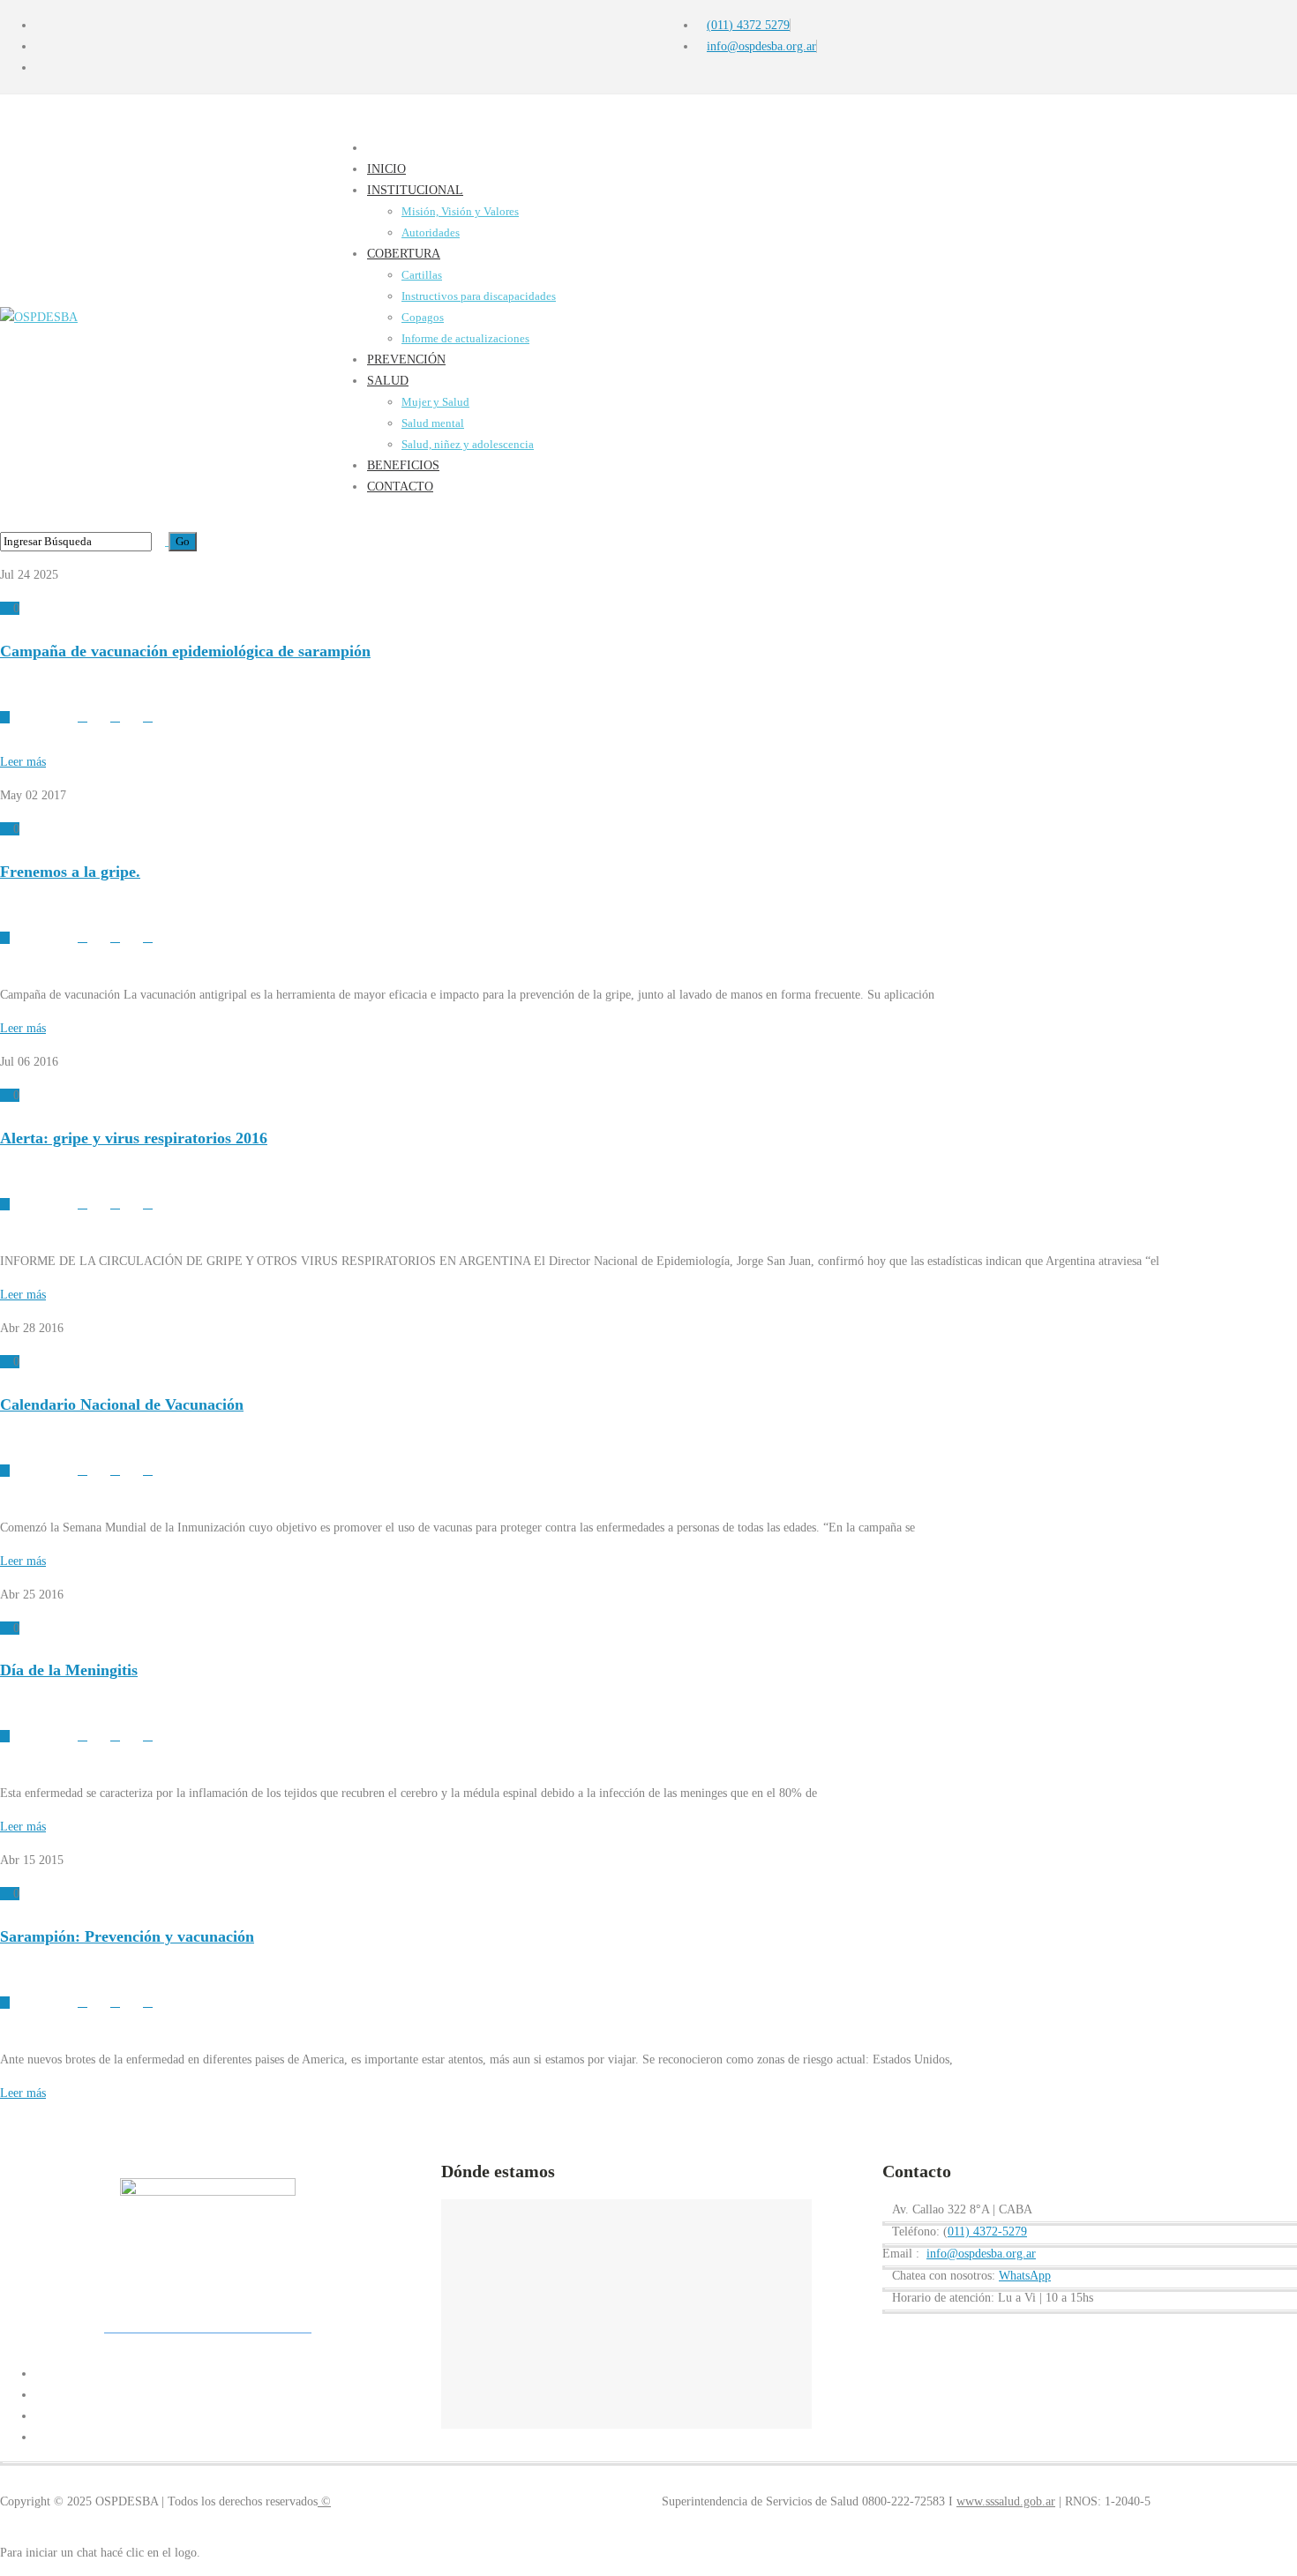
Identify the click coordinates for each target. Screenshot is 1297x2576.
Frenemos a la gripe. (70, 872)
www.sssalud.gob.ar (1006, 2501)
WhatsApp (1025, 2276)
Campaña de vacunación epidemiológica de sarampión (185, 651)
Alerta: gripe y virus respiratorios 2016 (134, 1138)
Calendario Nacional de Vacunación (122, 1404)
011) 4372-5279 (987, 2232)
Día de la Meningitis (69, 1670)
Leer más (23, 762)
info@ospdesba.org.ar (981, 2254)
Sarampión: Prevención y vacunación (127, 1936)
